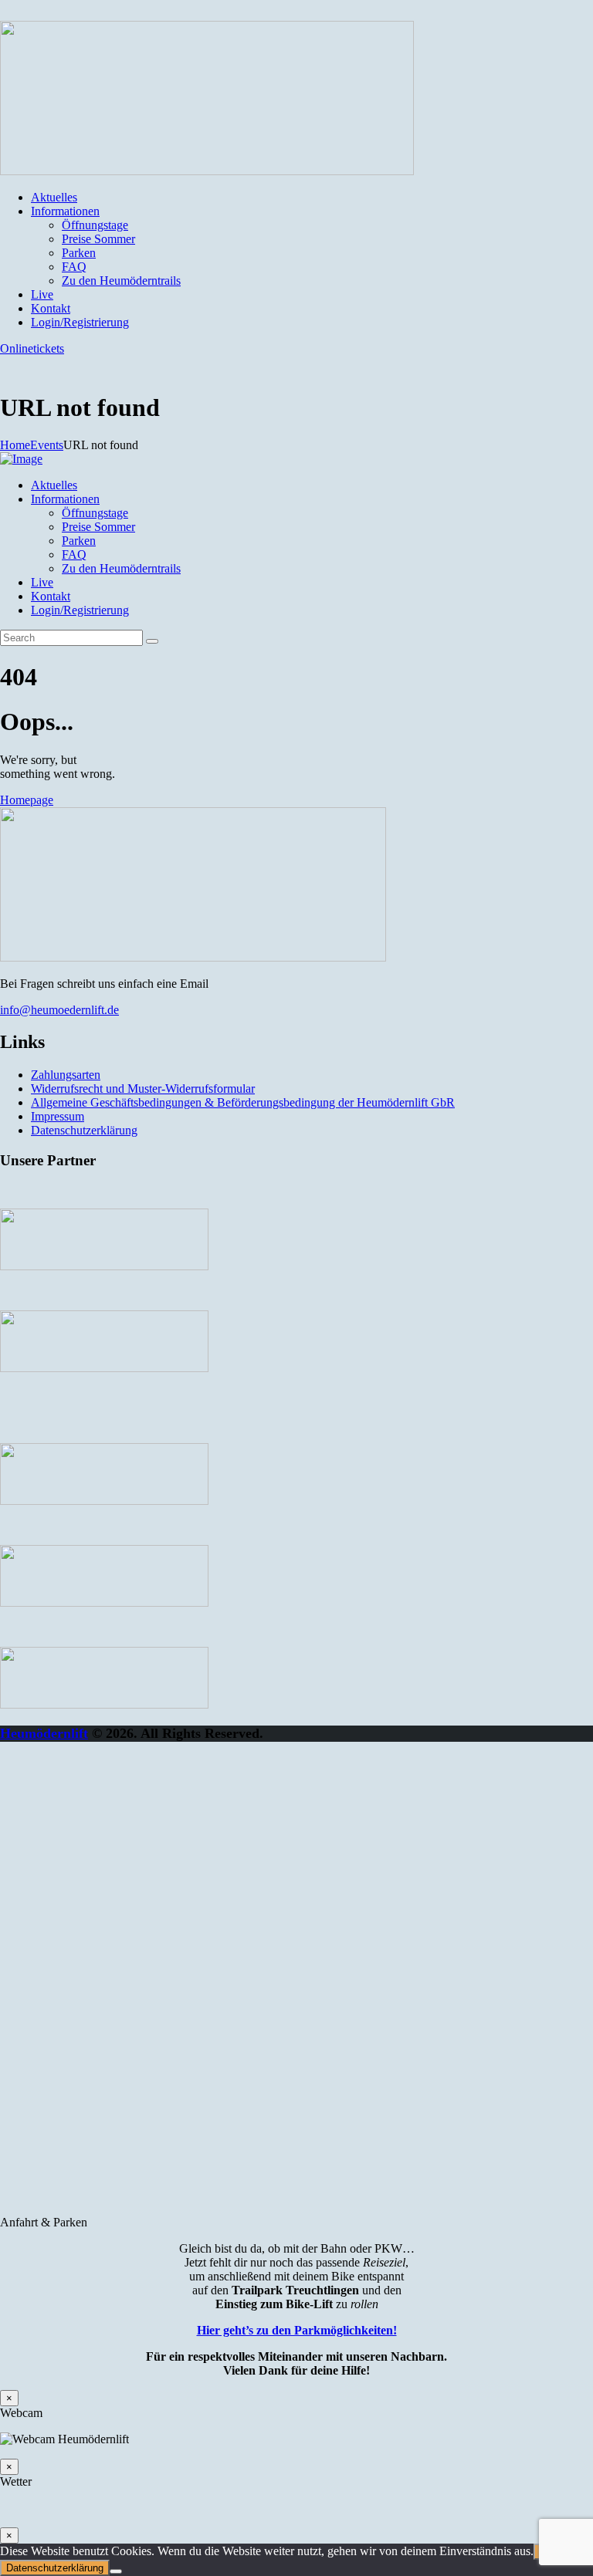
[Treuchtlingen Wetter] (296, 2508)
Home (15, 445)
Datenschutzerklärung (84, 1130)
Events (47, 445)
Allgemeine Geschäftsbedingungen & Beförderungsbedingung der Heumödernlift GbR (243, 1102)
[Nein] (116, 2571)
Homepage (27, 800)
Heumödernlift (44, 1733)
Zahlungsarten (66, 1075)
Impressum (58, 1116)
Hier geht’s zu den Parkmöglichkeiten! (297, 2330)
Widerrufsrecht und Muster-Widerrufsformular (143, 1089)
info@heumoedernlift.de (59, 1010)
